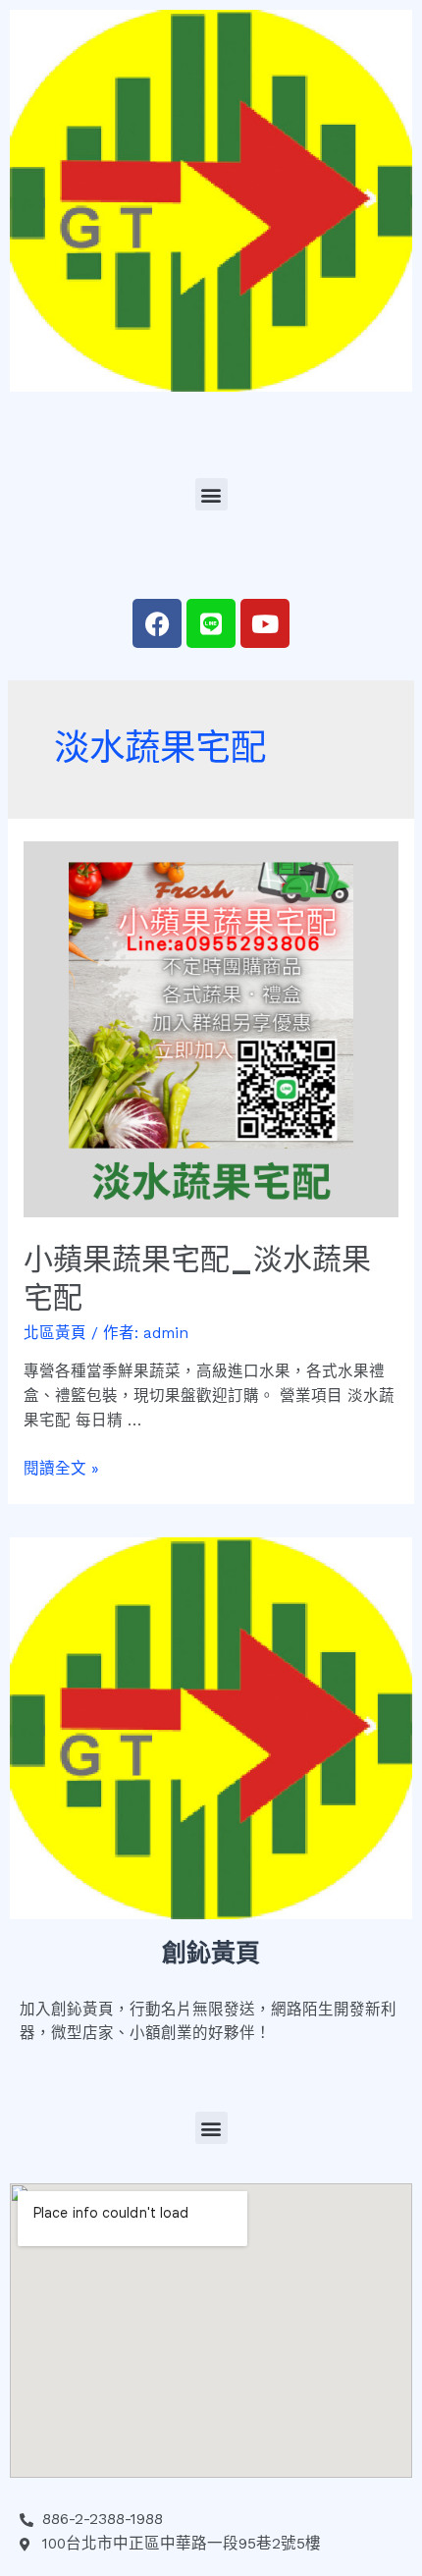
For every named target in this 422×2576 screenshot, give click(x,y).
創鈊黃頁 (211, 1953)
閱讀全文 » (61, 1469)
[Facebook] (157, 623)
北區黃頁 (55, 1333)
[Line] (211, 623)
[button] (211, 494)
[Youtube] (265, 623)
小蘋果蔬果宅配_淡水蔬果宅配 (197, 1278)
